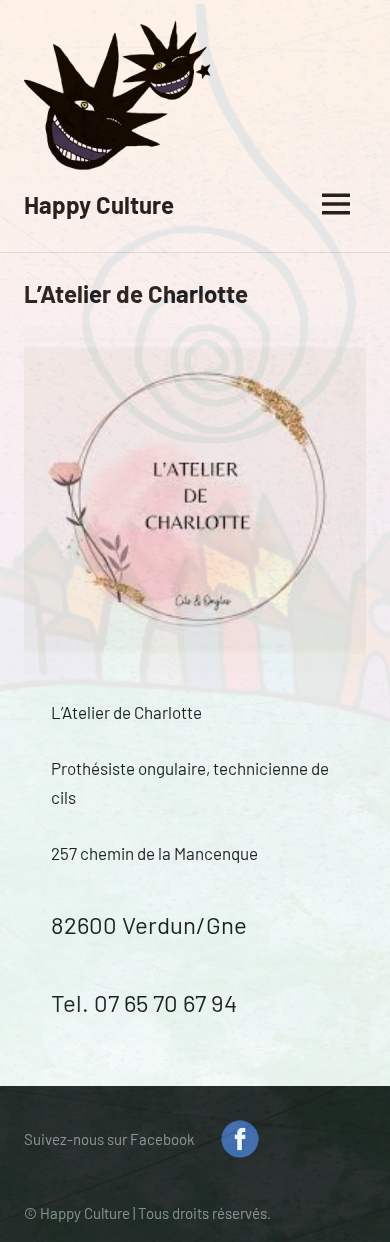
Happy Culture (99, 204)
